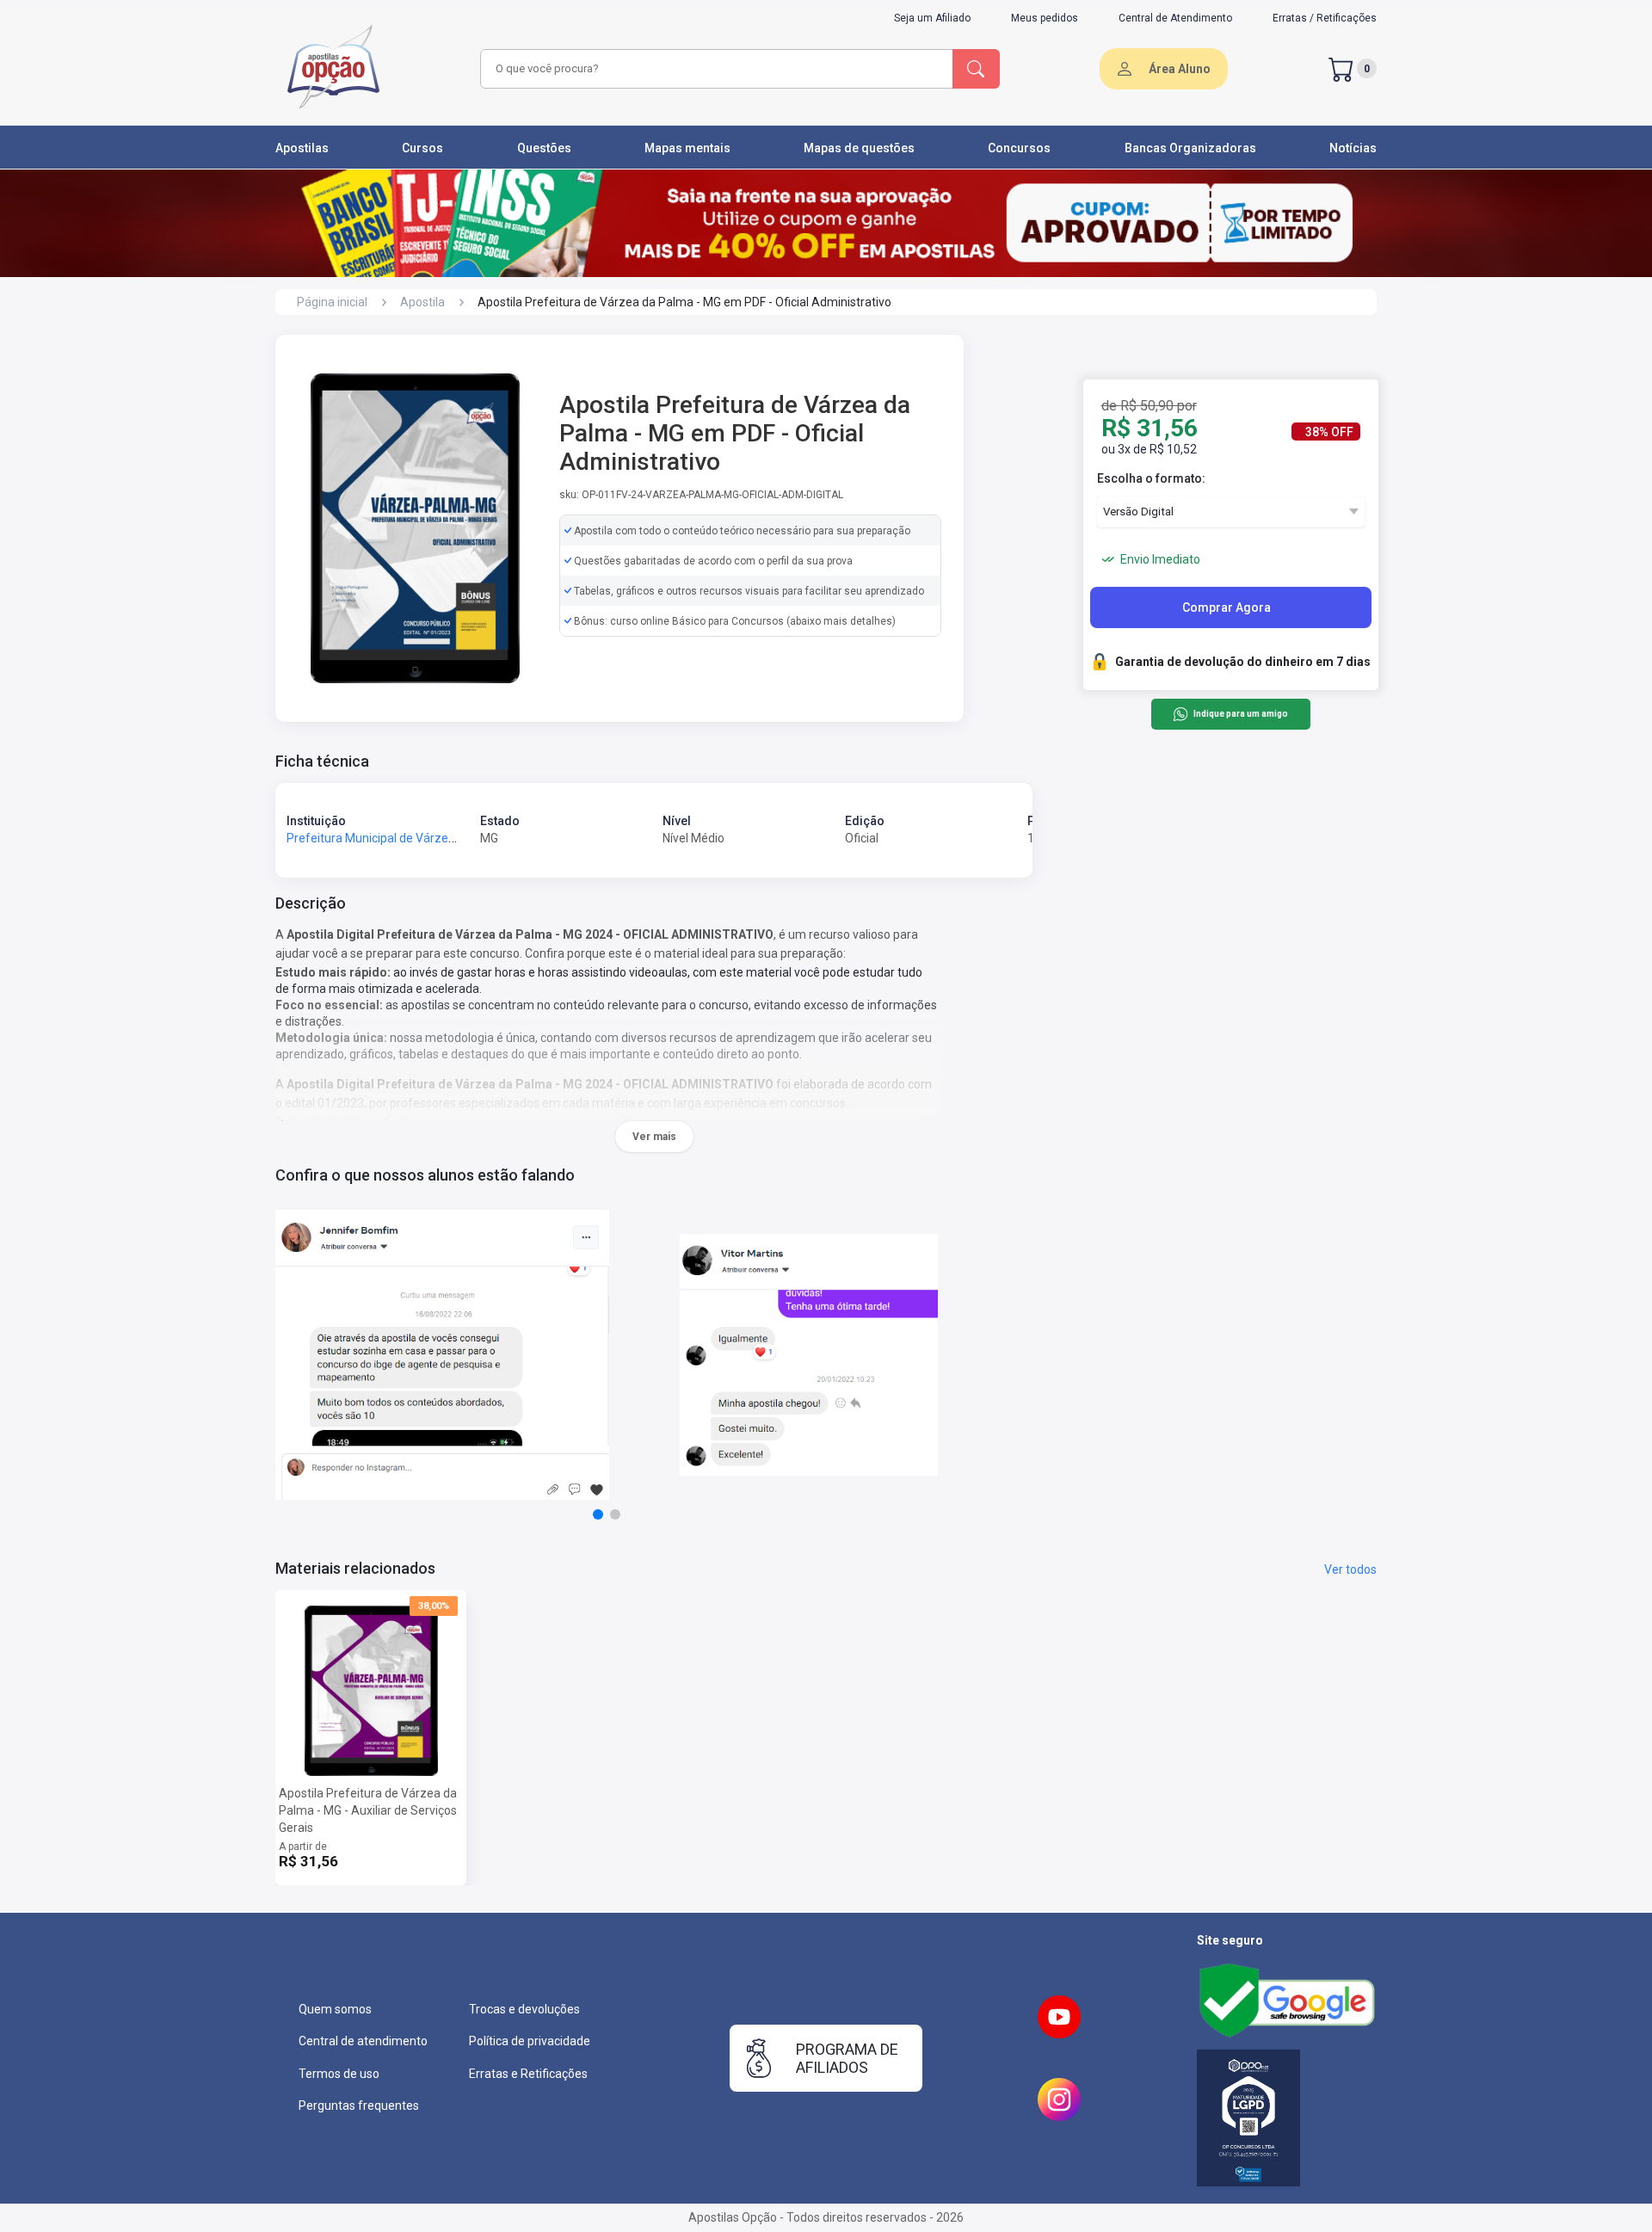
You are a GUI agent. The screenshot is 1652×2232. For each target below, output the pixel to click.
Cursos (422, 148)
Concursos (1019, 148)
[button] (598, 1514)
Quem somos (335, 2009)
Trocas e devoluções (524, 2009)
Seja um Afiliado (932, 18)
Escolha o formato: (1151, 478)
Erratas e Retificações (528, 2074)
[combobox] (714, 69)
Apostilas (302, 148)
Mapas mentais (687, 148)
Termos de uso (339, 2074)
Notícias (1353, 148)
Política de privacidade (530, 2041)
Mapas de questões (859, 148)
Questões (544, 148)
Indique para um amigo (1240, 715)
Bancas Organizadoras (1190, 148)
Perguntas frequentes (359, 2106)
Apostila (422, 302)
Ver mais (654, 1137)
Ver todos (1350, 1569)
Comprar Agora (1227, 607)
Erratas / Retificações (1325, 18)
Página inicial (332, 302)
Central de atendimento (363, 2041)
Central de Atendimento (1175, 18)
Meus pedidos (1045, 18)
